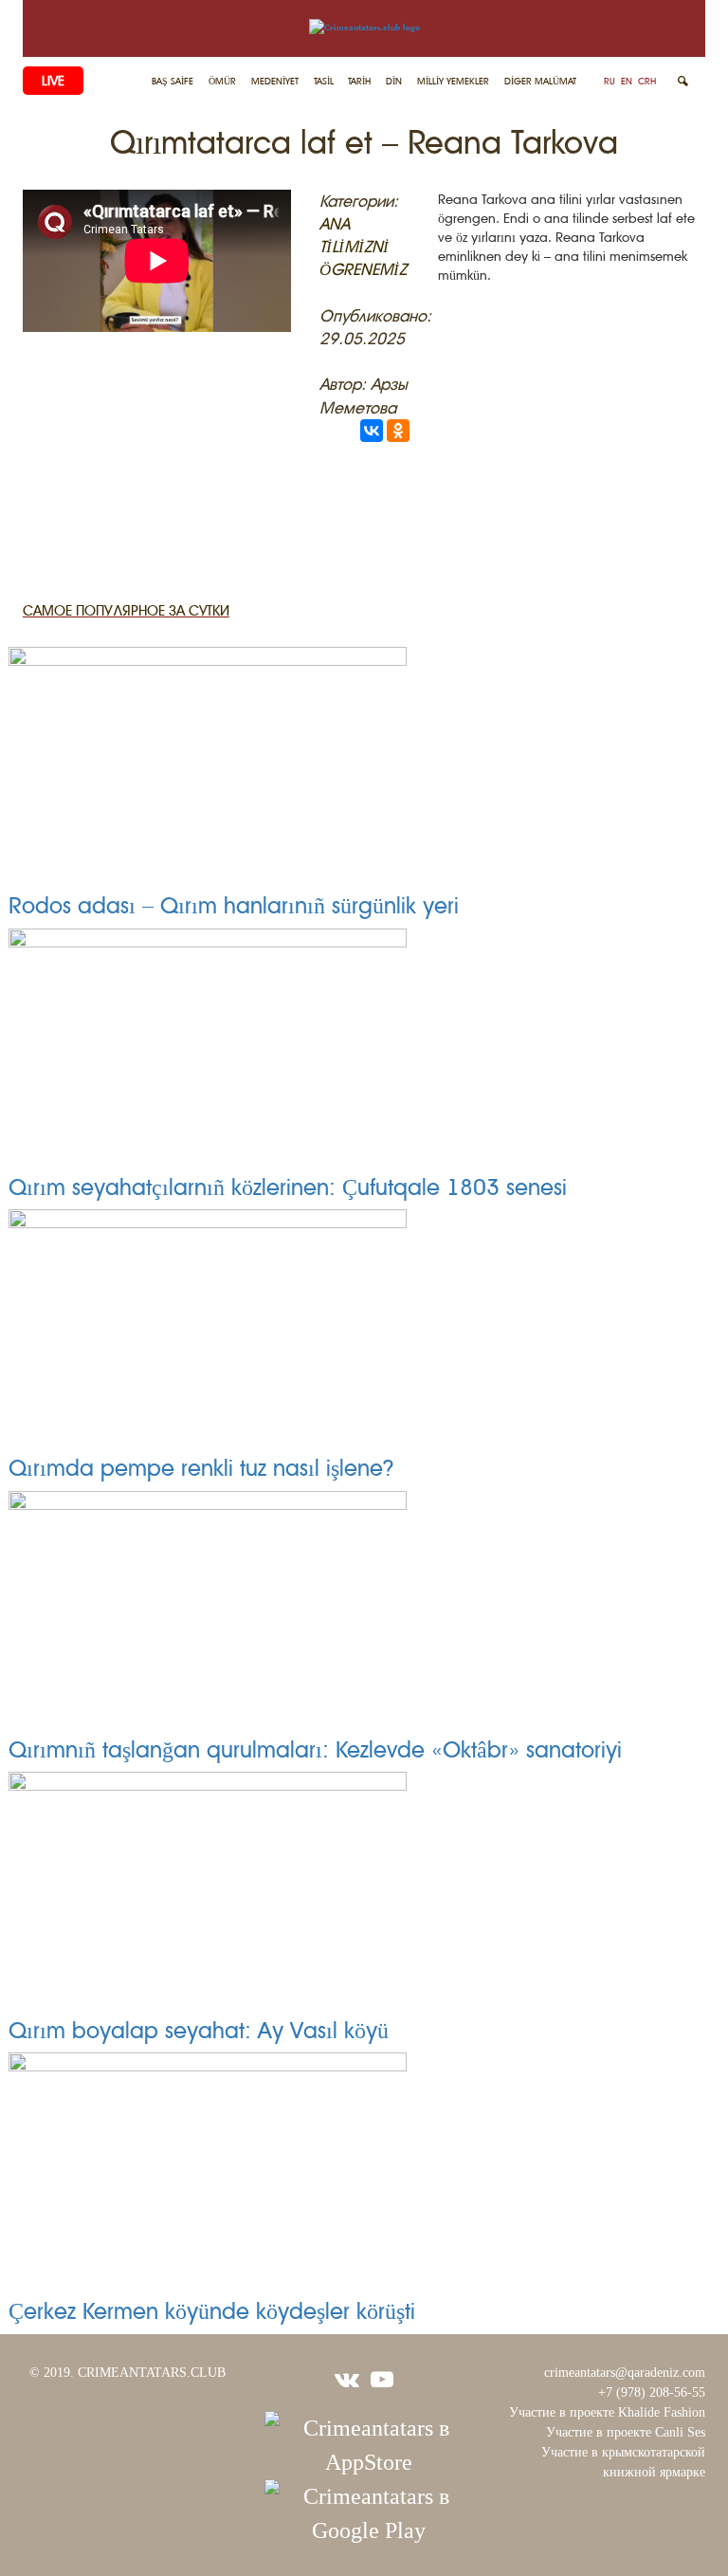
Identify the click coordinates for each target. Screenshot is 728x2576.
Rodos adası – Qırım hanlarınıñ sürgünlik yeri (234, 906)
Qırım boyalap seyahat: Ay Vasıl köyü (199, 2031)
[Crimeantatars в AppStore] (369, 2443)
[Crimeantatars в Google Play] (369, 2512)
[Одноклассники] (398, 431)
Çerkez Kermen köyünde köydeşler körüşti (212, 2311)
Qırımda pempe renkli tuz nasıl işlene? (201, 1468)
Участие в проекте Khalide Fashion (607, 2412)
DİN (394, 81)
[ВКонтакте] (372, 431)
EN (627, 81)
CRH (647, 81)
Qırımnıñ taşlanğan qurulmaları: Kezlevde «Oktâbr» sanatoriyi (315, 1750)
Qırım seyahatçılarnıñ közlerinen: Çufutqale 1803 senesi (288, 1187)
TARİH (359, 81)
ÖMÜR (222, 81)
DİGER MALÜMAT (540, 81)
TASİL (324, 81)
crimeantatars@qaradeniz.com (625, 2373)
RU (610, 81)
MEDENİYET (275, 81)
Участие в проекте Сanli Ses (626, 2432)
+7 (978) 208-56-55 (652, 2392)
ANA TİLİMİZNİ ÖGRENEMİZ (363, 247)
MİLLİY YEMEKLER (453, 81)
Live (53, 81)
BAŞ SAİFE (173, 81)
